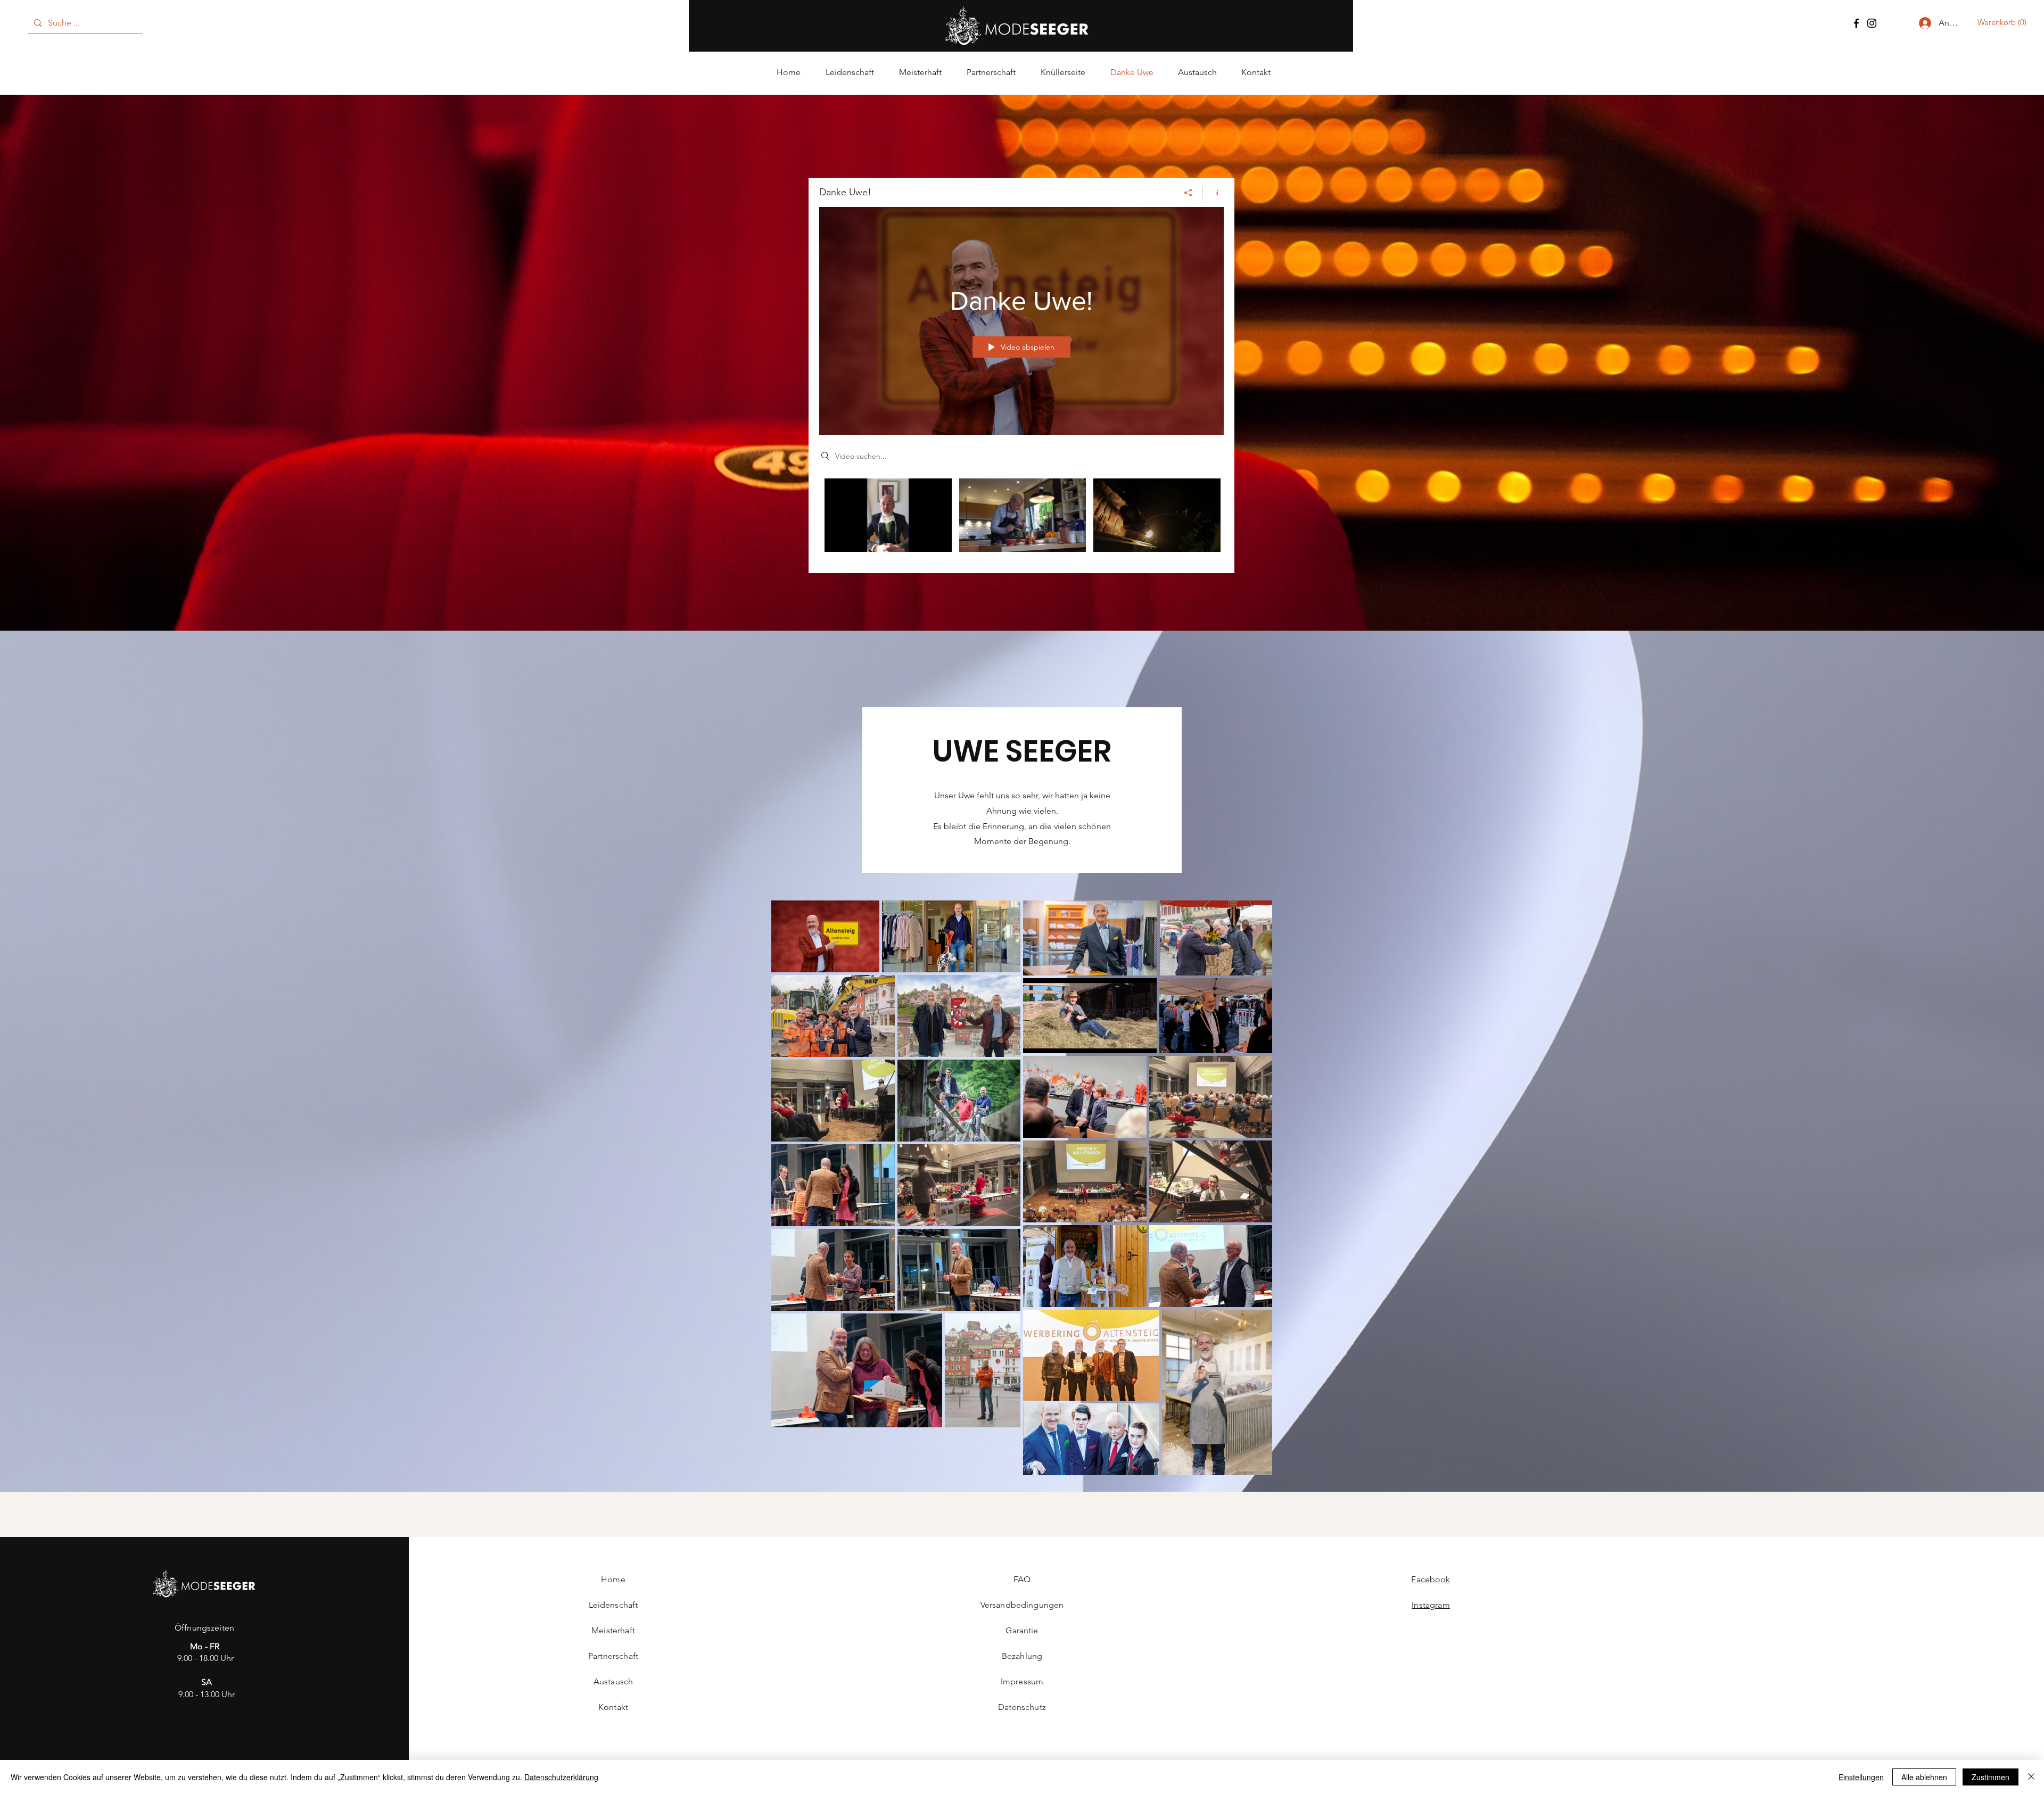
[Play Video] (888, 515)
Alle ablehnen (1924, 1777)
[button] (2006, 22)
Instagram (1431, 1605)
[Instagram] (1872, 23)
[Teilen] (1188, 193)
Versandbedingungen (1022, 1605)
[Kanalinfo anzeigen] (1213, 193)
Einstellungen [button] (1861, 1777)
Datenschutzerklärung (561, 1777)
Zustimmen (1991, 1777)
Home (613, 1579)
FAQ (1022, 1579)
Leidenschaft (613, 1605)
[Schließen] (2031, 1777)
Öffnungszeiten (204, 1628)
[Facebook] (1856, 23)
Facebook (1431, 1579)
